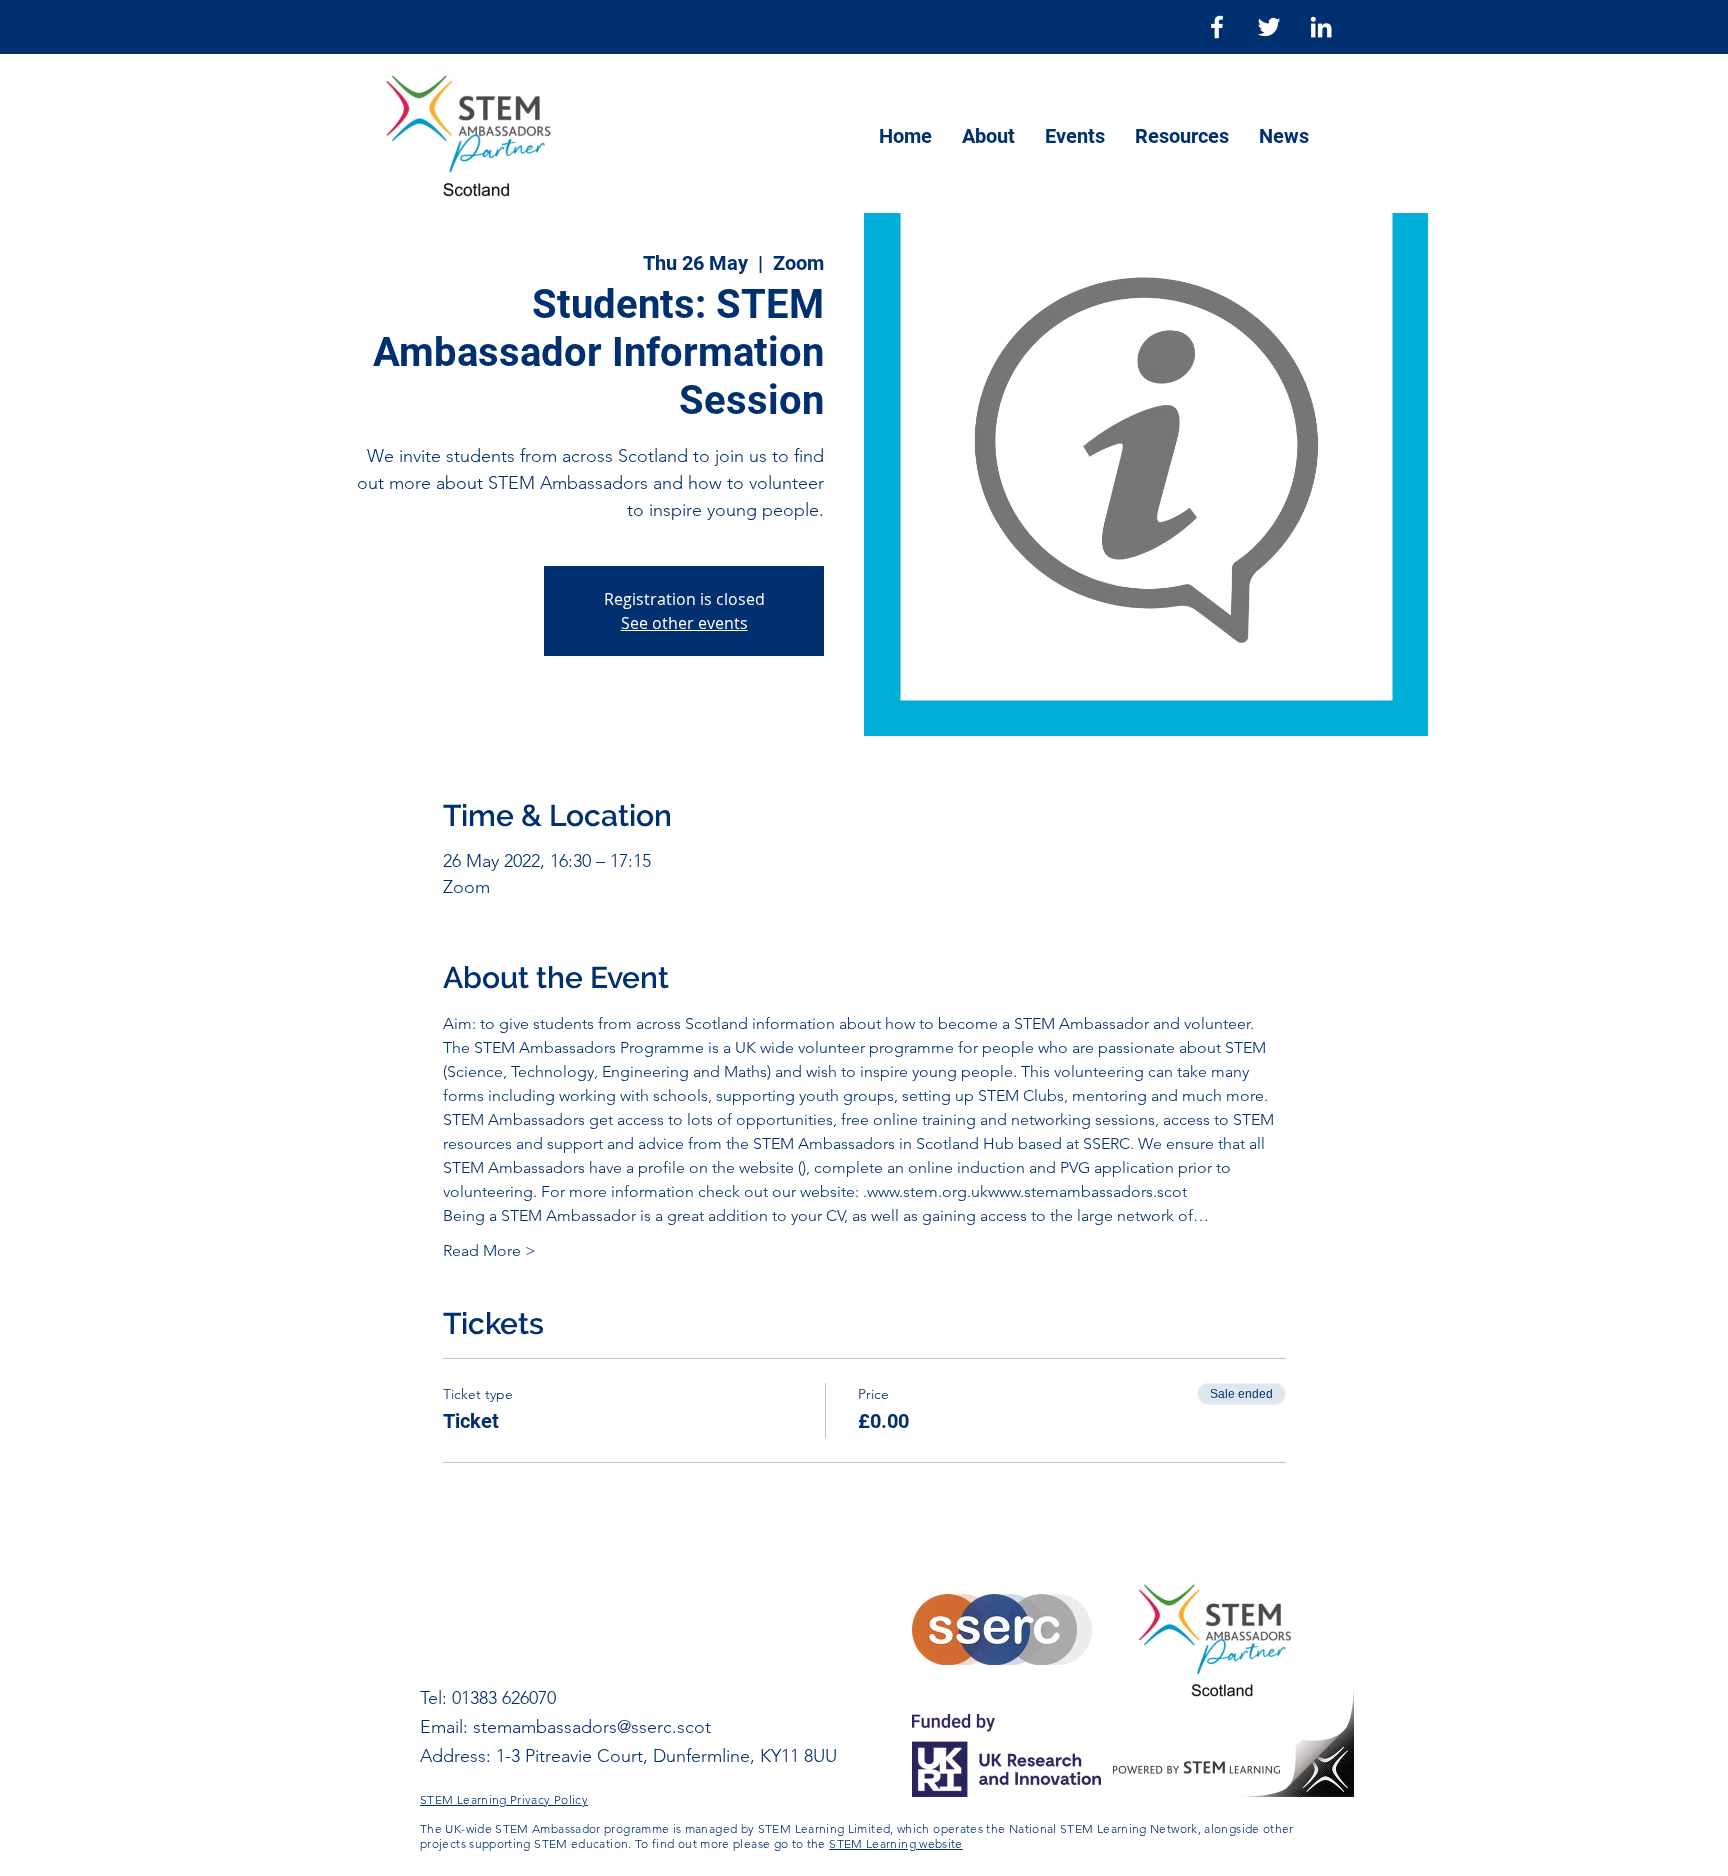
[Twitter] (1269, 27)
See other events (684, 623)
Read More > (489, 1250)
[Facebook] (1217, 27)
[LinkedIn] (1321, 27)
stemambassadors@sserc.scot (592, 1727)
